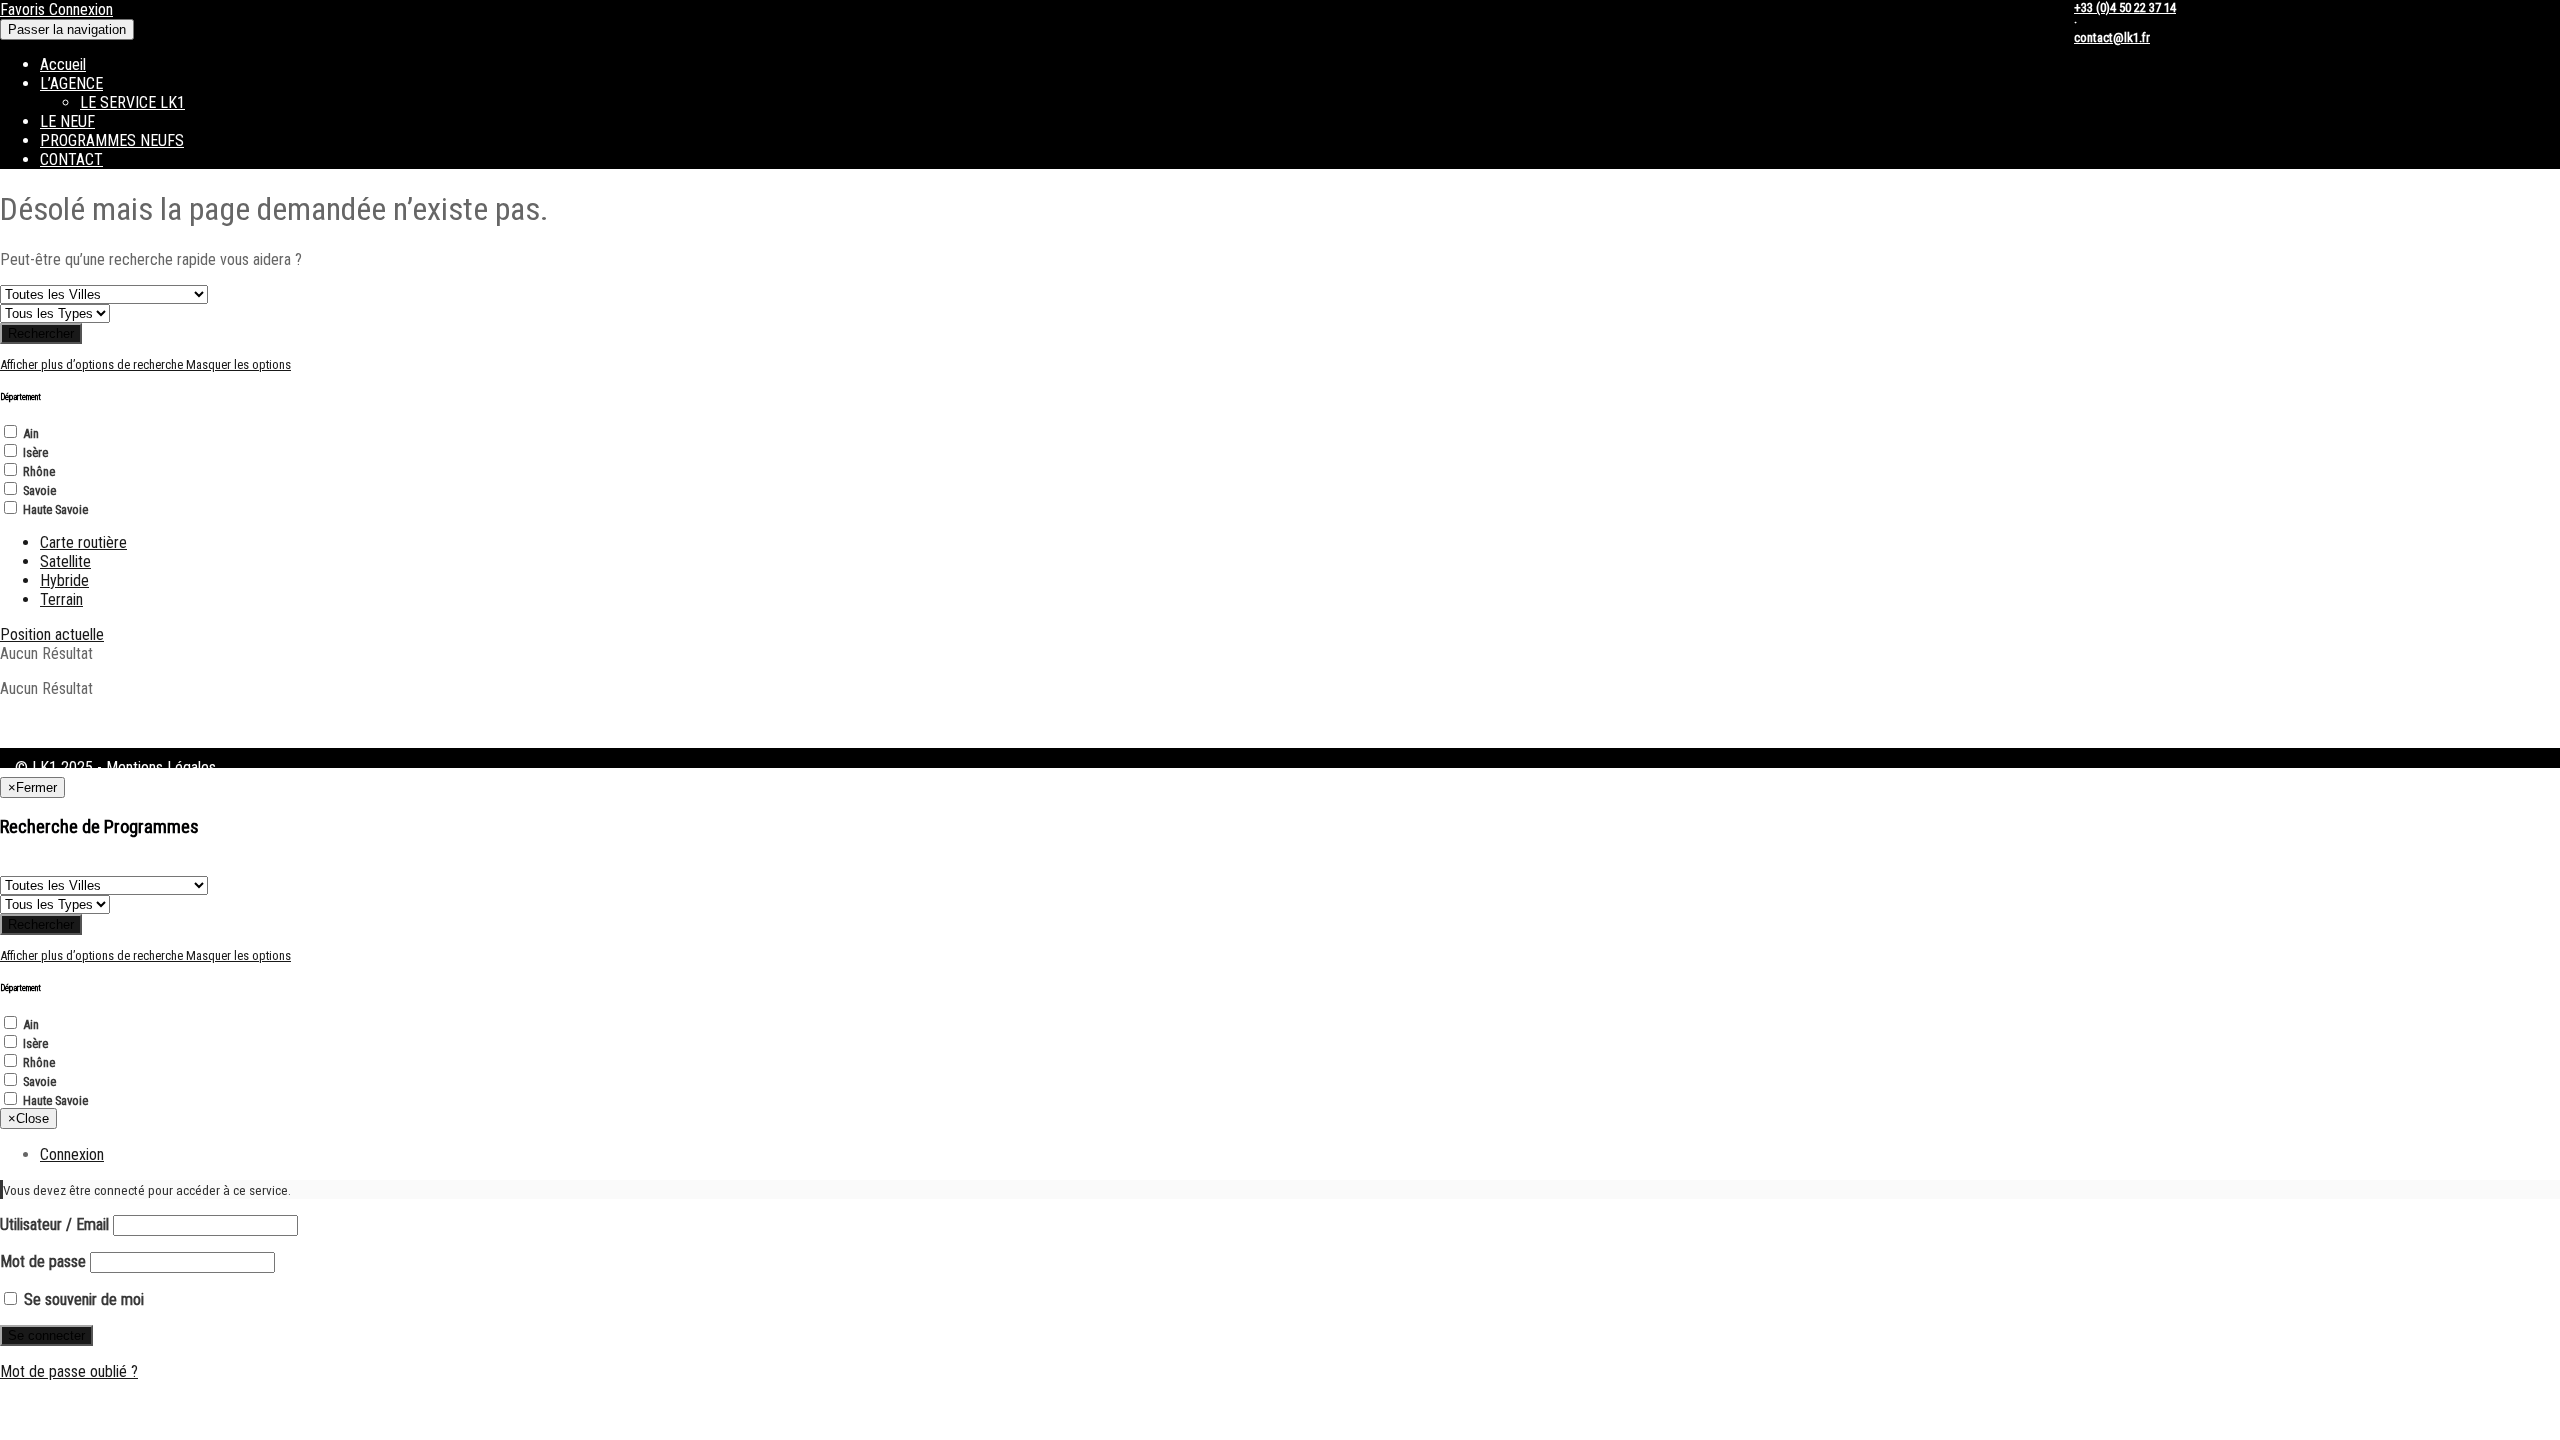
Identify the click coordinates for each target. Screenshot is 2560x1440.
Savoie (39, 490)
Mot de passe (43, 1261)
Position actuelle (52, 634)
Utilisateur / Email (54, 1224)
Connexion (81, 9)
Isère (35, 452)
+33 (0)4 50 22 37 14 (2125, 7)
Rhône (39, 471)
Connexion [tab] (72, 1154)
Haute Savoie (55, 509)
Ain (31, 433)
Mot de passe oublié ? (69, 1371)
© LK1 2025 (54, 767)
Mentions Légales (161, 767)
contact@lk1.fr (2112, 37)
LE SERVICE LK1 (132, 102)
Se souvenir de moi (82, 1299)
